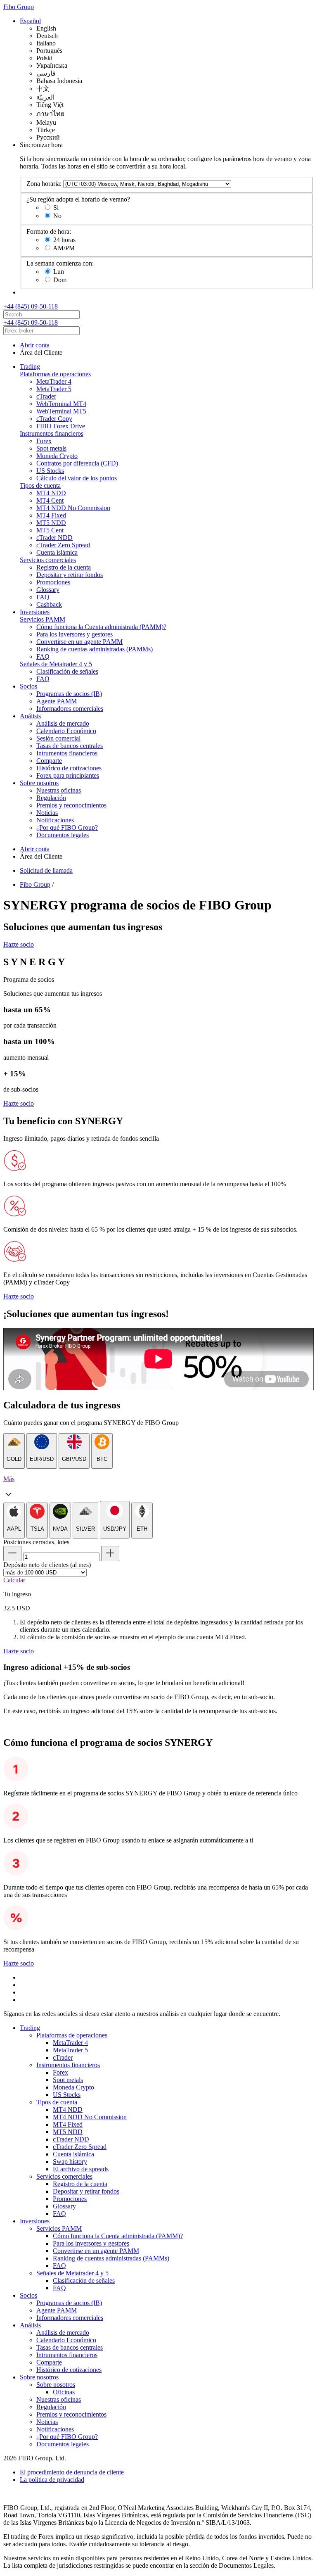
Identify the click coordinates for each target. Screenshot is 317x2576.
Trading (30, 367)
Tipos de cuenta (40, 486)
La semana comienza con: (60, 263)
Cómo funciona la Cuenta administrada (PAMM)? (101, 627)
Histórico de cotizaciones (69, 768)
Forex (44, 441)
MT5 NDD (51, 523)
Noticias (47, 813)
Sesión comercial (58, 738)
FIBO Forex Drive (61, 426)
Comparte (49, 761)
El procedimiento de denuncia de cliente (72, 2472)
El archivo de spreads (81, 2169)
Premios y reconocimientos (71, 805)
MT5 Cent (50, 530)
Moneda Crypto (57, 456)
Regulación (51, 798)
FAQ (43, 597)
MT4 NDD (51, 493)
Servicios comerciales (48, 560)
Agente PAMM (57, 701)
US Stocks (50, 471)
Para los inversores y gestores (75, 634)
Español (30, 21)
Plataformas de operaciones (55, 374)
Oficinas (64, 2392)
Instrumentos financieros (52, 433)
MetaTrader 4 (54, 381)
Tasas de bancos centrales (70, 746)
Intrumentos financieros (67, 753)
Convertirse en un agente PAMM (79, 642)
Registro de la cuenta (64, 567)
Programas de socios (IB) (69, 694)
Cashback (49, 604)
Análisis (30, 716)
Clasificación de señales (67, 671)
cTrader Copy (54, 419)
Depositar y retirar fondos (70, 575)
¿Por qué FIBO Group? (67, 827)
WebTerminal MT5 (61, 411)
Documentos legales (63, 835)
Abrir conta (35, 345)
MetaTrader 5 (54, 389)
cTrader (46, 396)
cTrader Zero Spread (63, 545)
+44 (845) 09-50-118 (31, 306)
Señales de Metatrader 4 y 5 (56, 664)
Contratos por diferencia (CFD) (77, 463)
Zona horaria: (44, 184)
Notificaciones (55, 820)
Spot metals (51, 448)
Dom (60, 280)
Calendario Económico (66, 731)
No (57, 216)
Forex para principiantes (68, 775)
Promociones (53, 582)
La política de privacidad (52, 2480)
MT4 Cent (50, 500)
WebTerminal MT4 (61, 404)
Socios (28, 686)
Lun (59, 272)
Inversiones (35, 612)
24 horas (64, 240)
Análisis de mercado (63, 723)
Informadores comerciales (70, 709)
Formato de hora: (49, 231)
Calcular (14, 1580)
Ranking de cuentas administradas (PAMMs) (95, 649)
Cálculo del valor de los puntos (77, 478)
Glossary (48, 590)
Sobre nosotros (39, 783)
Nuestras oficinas (59, 790)
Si (56, 208)
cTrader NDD (54, 538)
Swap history (70, 2162)
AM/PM (64, 248)
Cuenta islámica (57, 552)
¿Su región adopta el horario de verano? (78, 199)
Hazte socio (19, 944)
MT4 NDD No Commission (73, 508)
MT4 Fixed (51, 515)
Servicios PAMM (43, 619)
